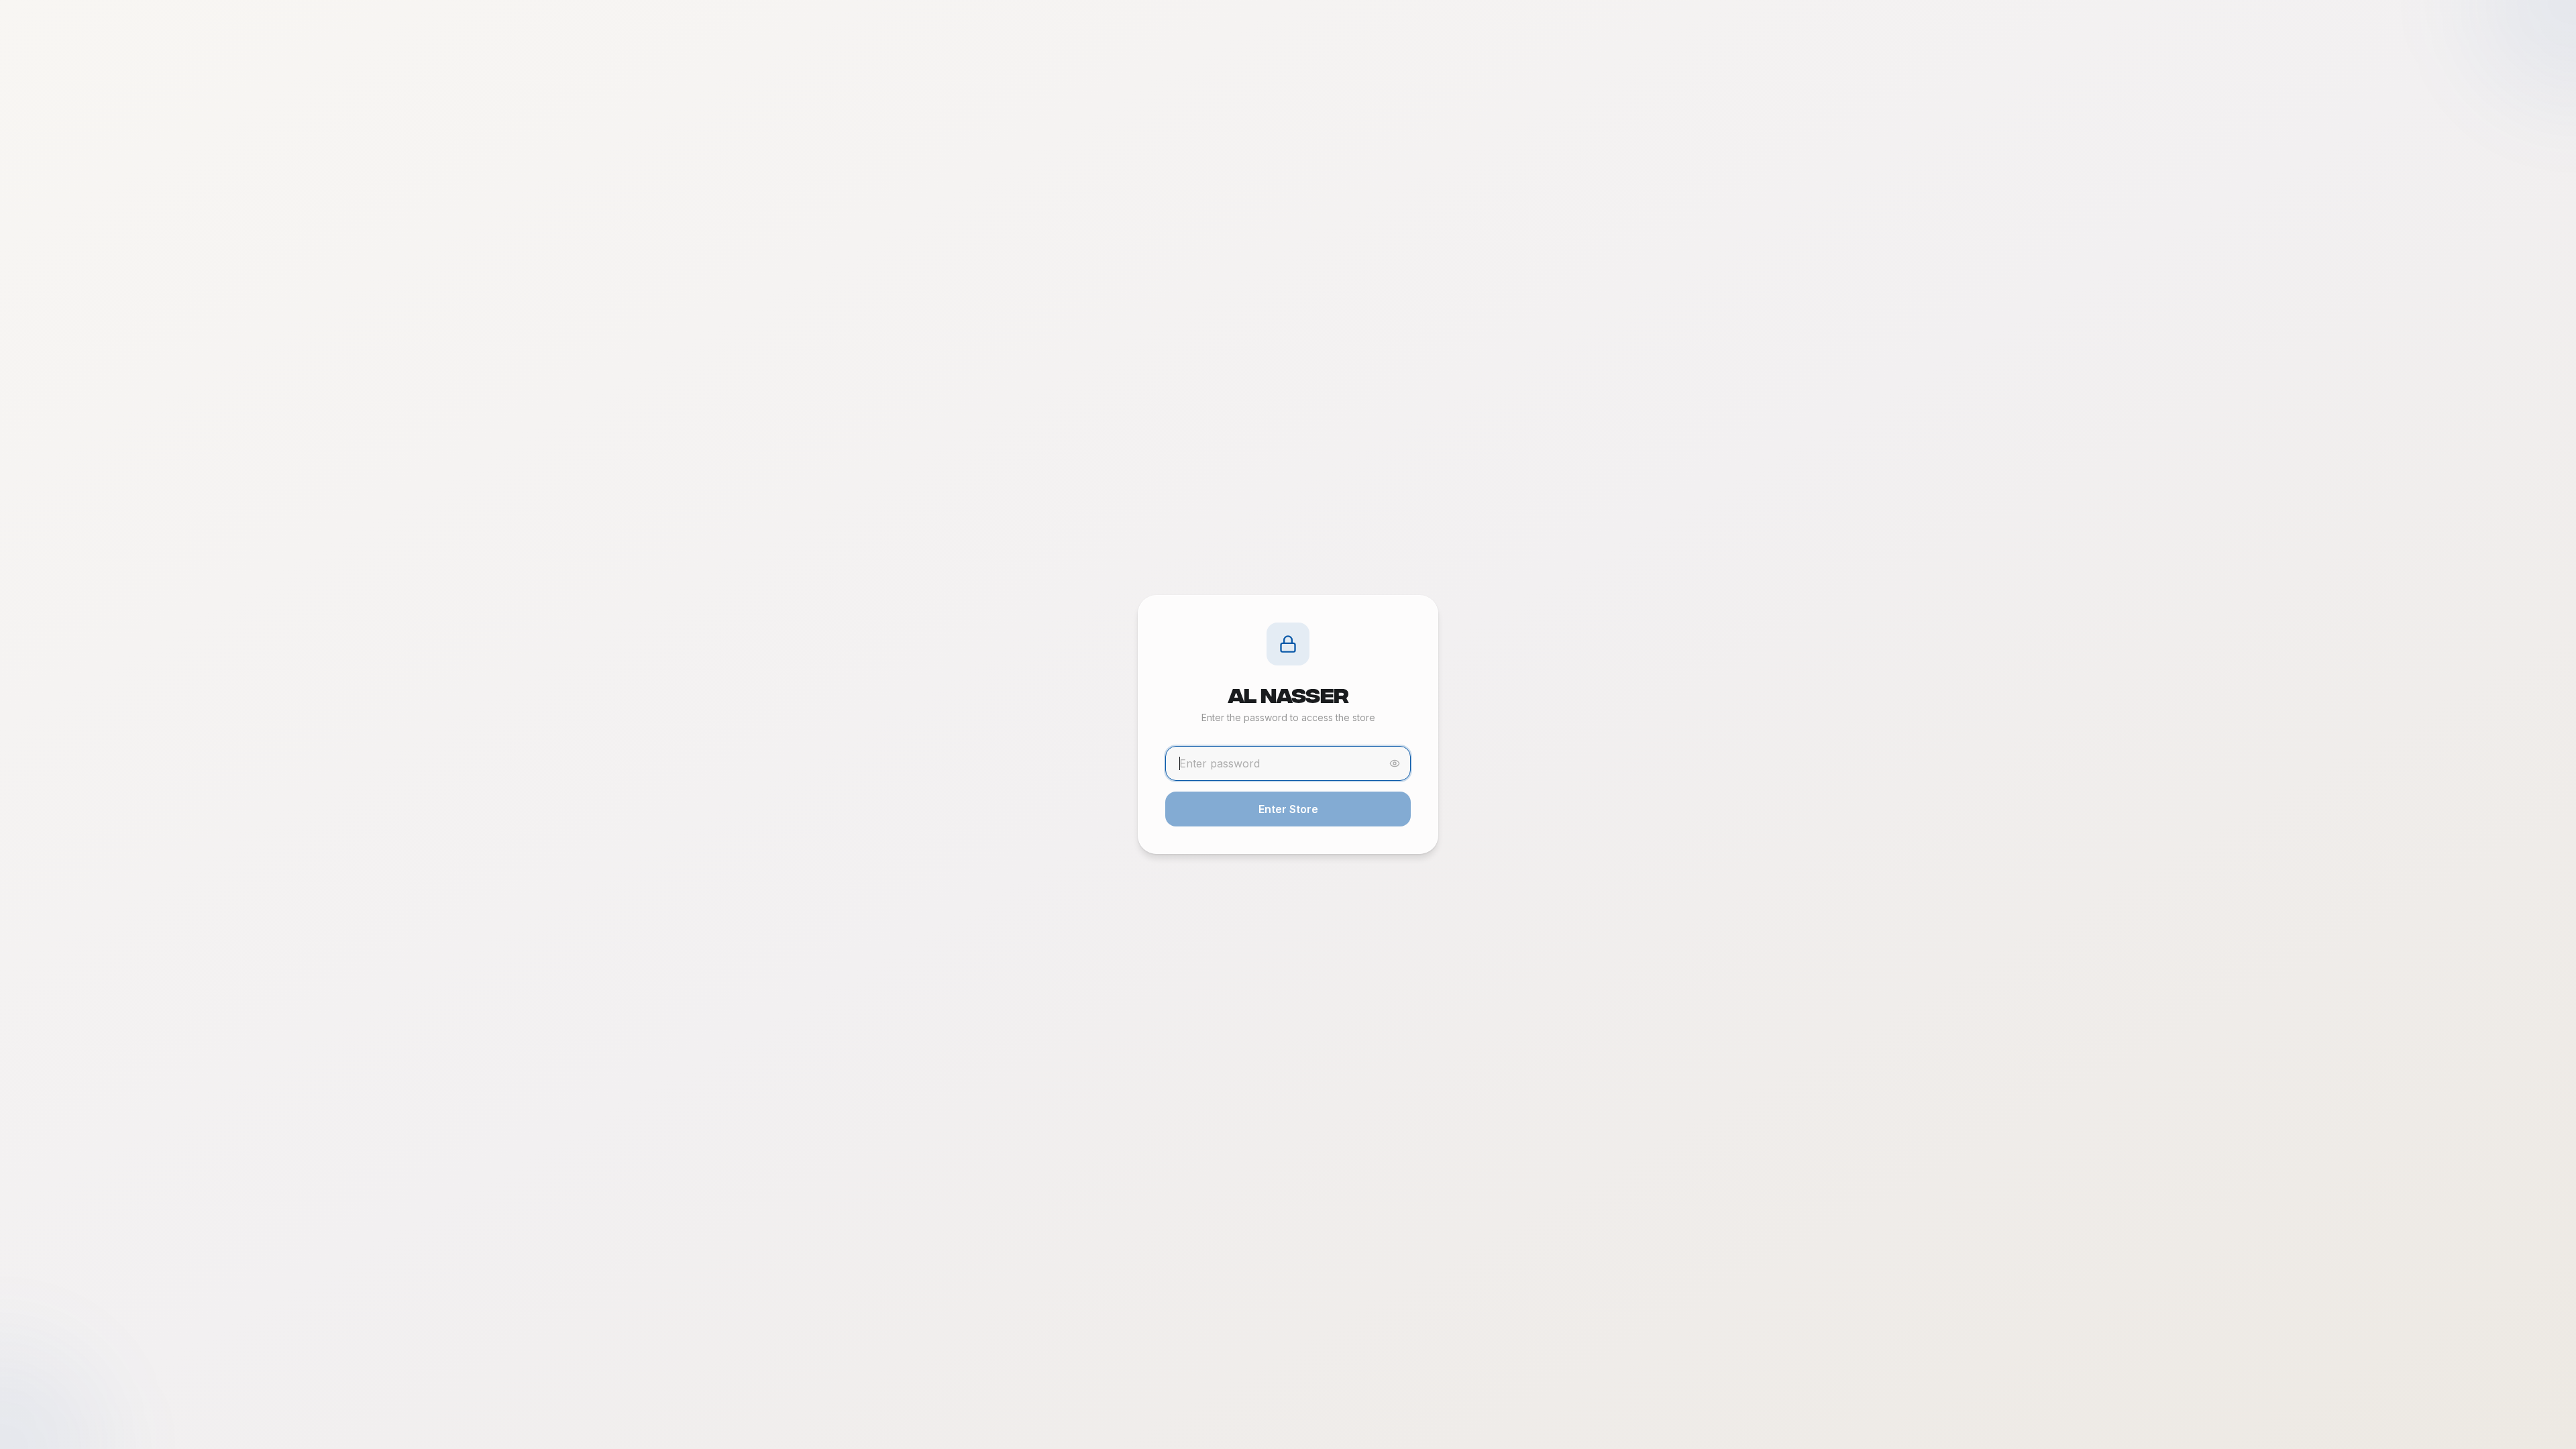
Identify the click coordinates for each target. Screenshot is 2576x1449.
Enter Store (1288, 809)
